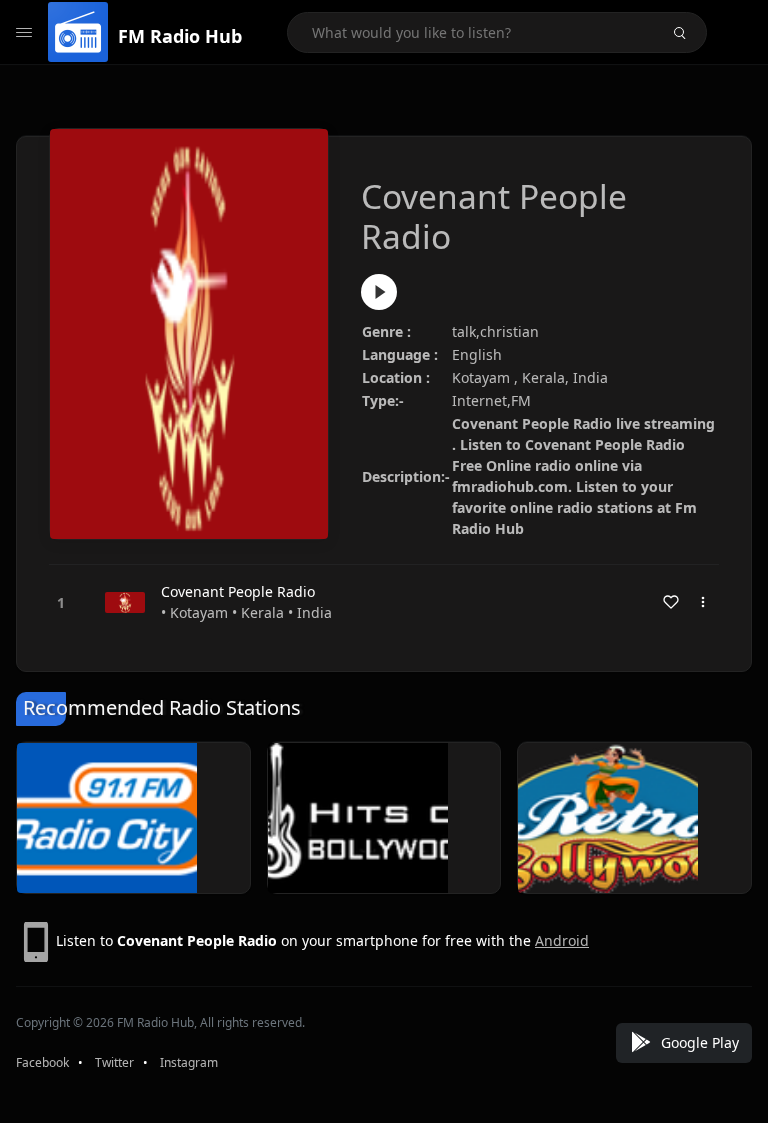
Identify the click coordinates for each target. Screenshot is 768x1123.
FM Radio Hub (180, 36)
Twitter (114, 1062)
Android (562, 940)
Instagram (189, 1062)
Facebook (42, 1062)
